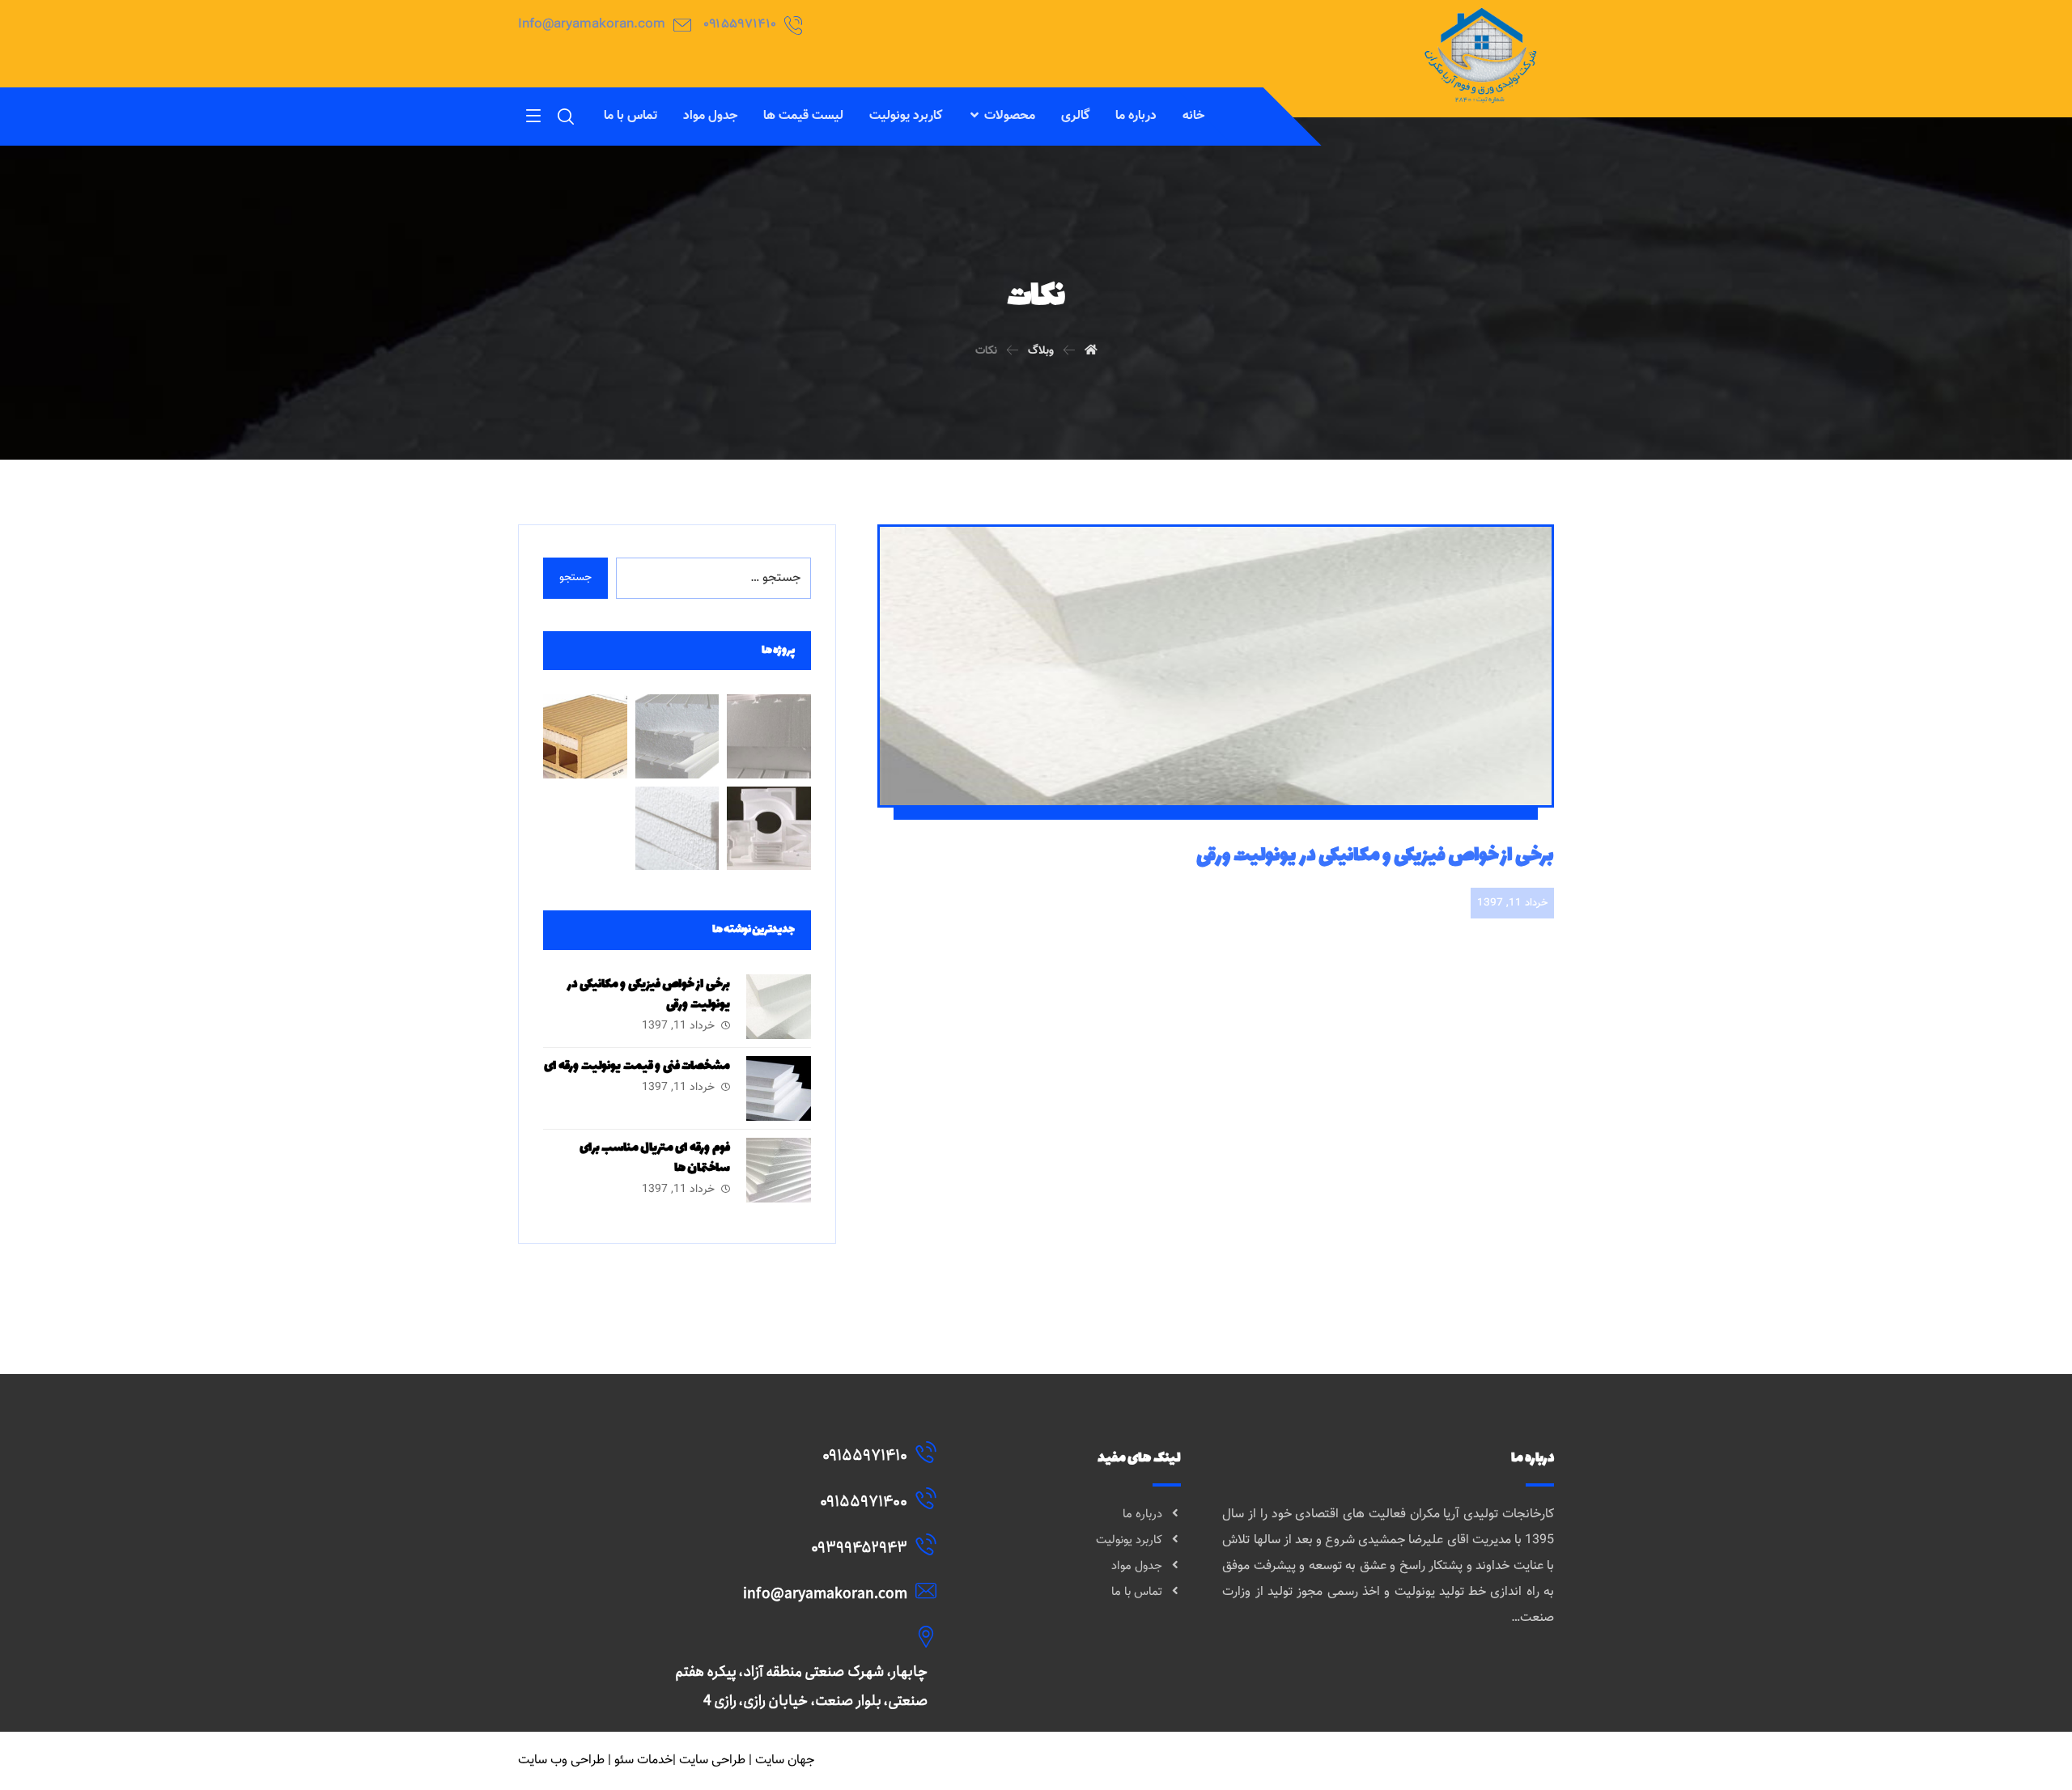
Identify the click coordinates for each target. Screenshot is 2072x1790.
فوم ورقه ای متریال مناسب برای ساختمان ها (655, 1158)
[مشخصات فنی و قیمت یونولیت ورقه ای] (779, 1088)
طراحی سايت (712, 1760)
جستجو (575, 578)
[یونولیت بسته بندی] (769, 828)
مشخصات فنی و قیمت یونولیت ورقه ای (637, 1066)
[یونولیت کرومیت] (677, 736)
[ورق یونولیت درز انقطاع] (677, 828)
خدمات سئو (643, 1760)
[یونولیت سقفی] (769, 736)
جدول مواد (1137, 1566)
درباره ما (1142, 1514)
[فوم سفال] (585, 736)
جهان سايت (785, 1760)
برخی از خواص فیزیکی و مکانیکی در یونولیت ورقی (649, 995)
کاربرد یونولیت (1129, 1540)
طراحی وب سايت (561, 1760)
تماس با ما (1137, 1592)
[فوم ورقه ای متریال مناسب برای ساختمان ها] (779, 1170)
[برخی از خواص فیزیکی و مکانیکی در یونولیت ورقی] (779, 1007)
